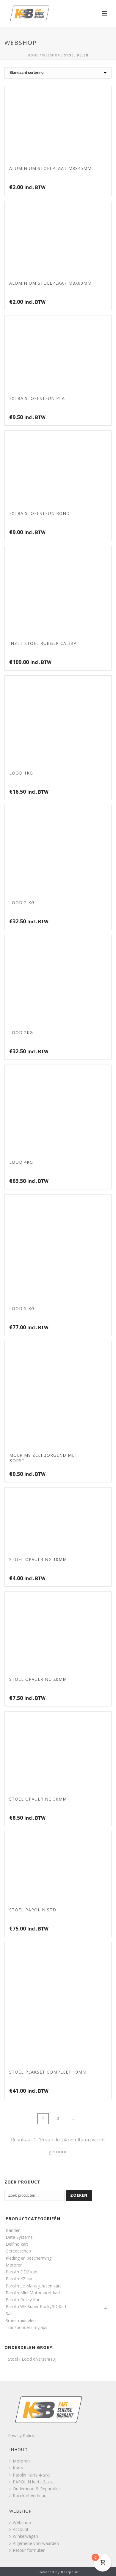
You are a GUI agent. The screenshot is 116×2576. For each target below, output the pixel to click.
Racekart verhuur (29, 2495)
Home (33, 55)
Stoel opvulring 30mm (38, 1799)
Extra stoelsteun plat (39, 398)
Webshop (51, 55)
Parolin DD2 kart (22, 2272)
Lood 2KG (21, 1032)
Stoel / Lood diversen (29, 2359)
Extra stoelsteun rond (40, 513)
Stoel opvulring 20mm (38, 1679)
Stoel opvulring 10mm (38, 1559)
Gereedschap (18, 2251)
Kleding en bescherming (29, 2258)
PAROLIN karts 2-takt (33, 2482)
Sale (10, 2314)
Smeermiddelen (21, 2320)
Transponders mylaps (26, 2327)
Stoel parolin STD (33, 1910)
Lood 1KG (21, 773)
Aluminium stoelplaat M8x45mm (50, 168)
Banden (13, 2230)
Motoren (14, 2265)
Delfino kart (17, 2244)
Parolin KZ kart (20, 2279)
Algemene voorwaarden (36, 2543)
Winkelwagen (25, 2536)
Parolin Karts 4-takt (31, 2475)
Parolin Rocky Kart (23, 2300)
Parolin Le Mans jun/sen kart (33, 2286)
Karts (18, 2468)
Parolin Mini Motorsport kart (33, 2293)
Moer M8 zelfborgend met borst (43, 1458)
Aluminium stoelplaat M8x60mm (50, 283)
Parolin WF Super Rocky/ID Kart (36, 2306)
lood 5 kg (22, 1308)
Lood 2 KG (22, 903)
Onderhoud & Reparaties (37, 2489)
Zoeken (79, 2195)
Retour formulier (29, 2550)
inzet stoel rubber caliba (43, 643)
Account (21, 2529)
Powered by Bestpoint (58, 2572)
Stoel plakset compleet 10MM (48, 2072)
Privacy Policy (21, 2435)
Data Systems (19, 2237)
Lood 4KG (21, 1162)
